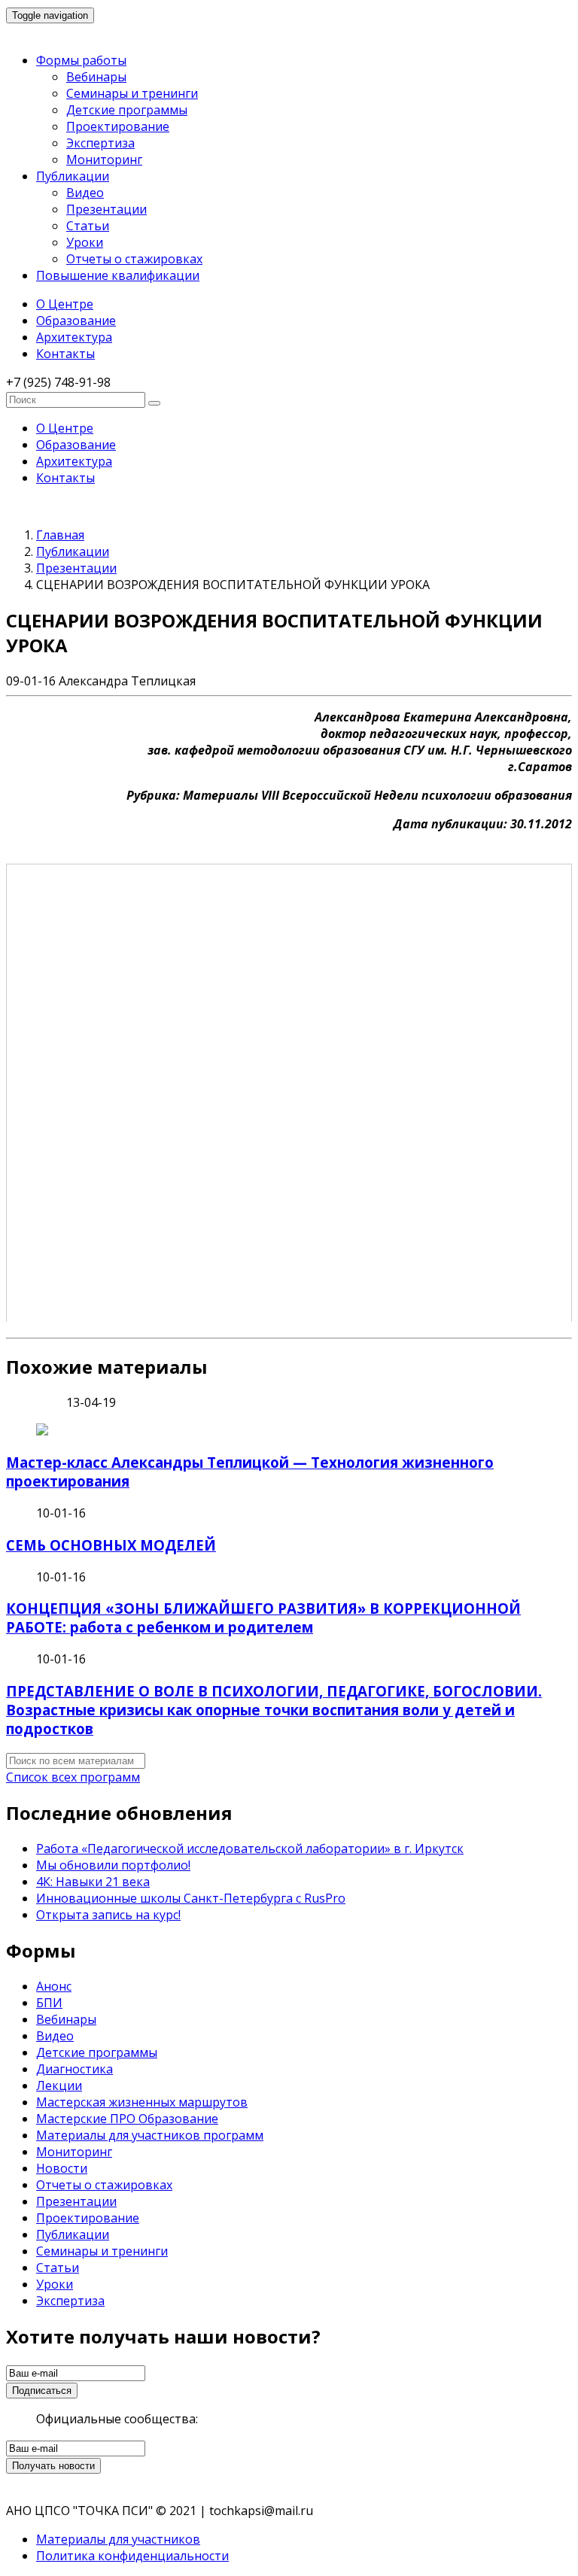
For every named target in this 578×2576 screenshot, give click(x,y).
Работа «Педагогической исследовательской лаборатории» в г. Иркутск (250, 1848)
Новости (62, 2168)
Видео (85, 193)
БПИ (49, 2003)
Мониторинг (104, 159)
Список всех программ (73, 1777)
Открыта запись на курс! (108, 1915)
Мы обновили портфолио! (113, 1865)
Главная (60, 535)
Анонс (54, 1986)
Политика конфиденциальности (132, 2556)
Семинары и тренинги (132, 93)
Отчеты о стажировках (134, 259)
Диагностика (75, 2069)
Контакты (65, 354)
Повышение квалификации (118, 275)
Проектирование (118, 126)
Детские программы (127, 110)
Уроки (85, 242)
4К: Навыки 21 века (93, 1882)
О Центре (65, 304)
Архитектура (74, 337)
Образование (76, 320)
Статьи (88, 226)
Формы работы (81, 60)
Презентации (106, 209)
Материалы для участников (118, 2539)
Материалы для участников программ (150, 2135)
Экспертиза (100, 143)
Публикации (73, 176)
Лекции (59, 2085)
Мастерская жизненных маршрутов (142, 2102)
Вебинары (96, 77)
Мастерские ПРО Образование (127, 2119)
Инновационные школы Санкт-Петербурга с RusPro (191, 1898)
